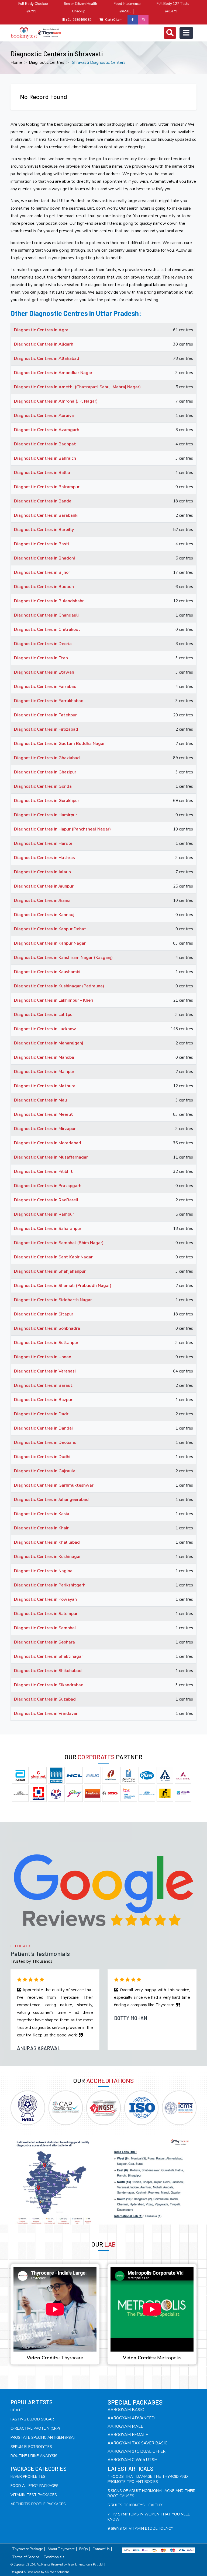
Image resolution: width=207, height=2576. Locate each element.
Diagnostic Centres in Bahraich (45, 458)
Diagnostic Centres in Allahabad (47, 358)
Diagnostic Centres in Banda (43, 501)
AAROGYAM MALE (125, 2426)
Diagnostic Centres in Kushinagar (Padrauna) (59, 986)
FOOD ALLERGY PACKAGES (34, 2486)
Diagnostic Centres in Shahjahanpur (50, 1271)
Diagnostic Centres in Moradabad (48, 1143)
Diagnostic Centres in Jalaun (42, 872)
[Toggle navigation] (170, 33)
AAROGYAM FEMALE (128, 2435)
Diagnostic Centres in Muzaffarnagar (51, 1157)
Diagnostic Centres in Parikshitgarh (50, 1585)
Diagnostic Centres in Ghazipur (45, 772)
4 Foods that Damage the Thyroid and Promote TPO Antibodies (148, 2479)
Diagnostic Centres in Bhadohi (44, 558)
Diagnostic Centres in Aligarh (44, 344)
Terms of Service (26, 2557)
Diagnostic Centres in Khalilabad (47, 1542)
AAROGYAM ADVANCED (131, 2418)
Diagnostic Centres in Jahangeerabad (51, 1500)
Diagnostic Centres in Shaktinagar (49, 1656)
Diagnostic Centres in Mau (40, 1100)
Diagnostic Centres (46, 62)
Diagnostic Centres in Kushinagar (47, 1557)
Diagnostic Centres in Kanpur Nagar (50, 943)
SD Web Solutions (57, 2572)
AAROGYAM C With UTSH (132, 2460)
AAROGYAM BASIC (126, 2410)
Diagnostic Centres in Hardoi (43, 843)
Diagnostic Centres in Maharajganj (49, 1043)
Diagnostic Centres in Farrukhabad (49, 701)
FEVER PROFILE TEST (29, 2477)
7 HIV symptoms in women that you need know (149, 2517)
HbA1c (17, 2410)
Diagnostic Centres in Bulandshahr (49, 601)
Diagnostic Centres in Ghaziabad (47, 758)
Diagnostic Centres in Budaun (44, 587)
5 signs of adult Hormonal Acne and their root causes (151, 2493)
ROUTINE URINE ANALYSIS (34, 2456)
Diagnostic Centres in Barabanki (46, 515)
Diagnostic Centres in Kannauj (44, 915)
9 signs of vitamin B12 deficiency (140, 2529)
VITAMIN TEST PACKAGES (34, 2495)
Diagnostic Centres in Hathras (44, 858)
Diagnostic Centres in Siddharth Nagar (53, 1300)
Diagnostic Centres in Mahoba (44, 1057)
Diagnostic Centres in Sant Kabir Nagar (53, 1257)
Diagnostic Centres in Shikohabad (48, 1671)
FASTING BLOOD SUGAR (32, 2419)
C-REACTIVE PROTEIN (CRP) (35, 2428)
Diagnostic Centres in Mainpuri (45, 1072)
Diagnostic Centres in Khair (41, 1528)
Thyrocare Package (27, 2549)
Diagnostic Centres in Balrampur (47, 487)
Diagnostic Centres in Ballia (42, 473)
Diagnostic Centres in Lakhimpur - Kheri (54, 1000)
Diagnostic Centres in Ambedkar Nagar (53, 373)
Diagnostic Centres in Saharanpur (48, 1229)
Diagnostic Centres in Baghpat (45, 444)
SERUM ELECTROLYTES (31, 2447)
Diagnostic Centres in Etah (41, 658)
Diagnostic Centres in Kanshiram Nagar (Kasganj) (63, 958)
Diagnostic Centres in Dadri (42, 1414)
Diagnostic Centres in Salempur (46, 1614)
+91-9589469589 (78, 20)
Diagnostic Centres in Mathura (45, 1086)
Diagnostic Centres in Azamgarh (47, 430)
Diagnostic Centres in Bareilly (44, 530)
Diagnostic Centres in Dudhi (42, 1457)
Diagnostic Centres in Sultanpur (46, 1343)
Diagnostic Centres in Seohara (44, 1642)
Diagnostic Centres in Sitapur (44, 1314)
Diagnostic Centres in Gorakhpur (47, 801)
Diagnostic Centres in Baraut (43, 1385)
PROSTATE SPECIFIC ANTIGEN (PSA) (43, 2438)
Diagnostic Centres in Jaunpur (44, 886)
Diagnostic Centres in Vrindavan (46, 1713)
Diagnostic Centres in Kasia (42, 1514)
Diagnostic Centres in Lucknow (45, 1029)
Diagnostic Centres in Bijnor (42, 572)
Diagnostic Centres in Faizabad (45, 687)
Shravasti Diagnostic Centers (99, 62)
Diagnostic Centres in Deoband (45, 1442)
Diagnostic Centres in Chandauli (46, 615)
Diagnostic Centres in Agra (41, 330)
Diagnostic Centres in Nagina (43, 1571)
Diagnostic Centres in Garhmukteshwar (54, 1485)
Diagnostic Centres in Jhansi (42, 900)
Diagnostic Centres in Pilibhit (43, 1171)
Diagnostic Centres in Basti (42, 544)
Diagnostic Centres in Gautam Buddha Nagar (59, 744)
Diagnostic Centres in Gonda (43, 786)
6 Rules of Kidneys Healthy (135, 2505)
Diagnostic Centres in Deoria (43, 644)
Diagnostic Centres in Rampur (44, 1214)
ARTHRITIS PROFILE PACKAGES (38, 2504)
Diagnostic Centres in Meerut (44, 1114)
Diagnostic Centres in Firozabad (46, 729)
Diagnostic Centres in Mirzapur (45, 1129)
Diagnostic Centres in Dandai (43, 1428)
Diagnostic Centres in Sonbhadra (47, 1328)
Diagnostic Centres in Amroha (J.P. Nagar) (56, 401)
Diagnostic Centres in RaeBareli (46, 1200)
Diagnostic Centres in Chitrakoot (47, 629)
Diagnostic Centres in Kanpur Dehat (50, 929)
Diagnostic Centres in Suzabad (45, 1699)
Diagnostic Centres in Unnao (43, 1357)
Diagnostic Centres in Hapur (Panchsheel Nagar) (62, 829)
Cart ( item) (114, 20)
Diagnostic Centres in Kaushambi (47, 972)
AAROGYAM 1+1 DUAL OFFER (137, 2451)
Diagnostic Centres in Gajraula (45, 1471)
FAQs (84, 2549)
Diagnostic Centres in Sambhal (45, 1628)
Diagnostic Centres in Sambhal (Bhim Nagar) (59, 1243)
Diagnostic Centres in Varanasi (45, 1371)
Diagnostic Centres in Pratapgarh (48, 1186)
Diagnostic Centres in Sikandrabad (49, 1685)
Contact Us (101, 2549)
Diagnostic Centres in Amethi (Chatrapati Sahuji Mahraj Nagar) (77, 387)
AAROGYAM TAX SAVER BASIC (137, 2443)
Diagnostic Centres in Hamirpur (46, 815)
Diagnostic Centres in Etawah (44, 672)
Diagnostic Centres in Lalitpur (44, 1015)
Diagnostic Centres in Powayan (45, 1599)
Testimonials (54, 2557)
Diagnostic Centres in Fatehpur (45, 715)
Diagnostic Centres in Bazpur (43, 1400)
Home (16, 62)
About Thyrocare (61, 2549)
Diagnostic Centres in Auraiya (44, 416)
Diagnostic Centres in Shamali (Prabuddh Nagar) (63, 1286)
